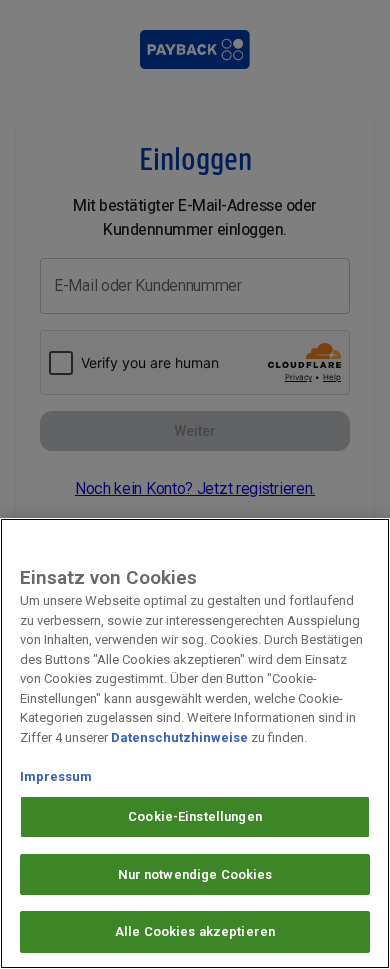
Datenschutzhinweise (179, 737)
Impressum (56, 776)
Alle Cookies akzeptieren (195, 931)
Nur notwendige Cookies (195, 874)
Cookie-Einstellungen (195, 816)
